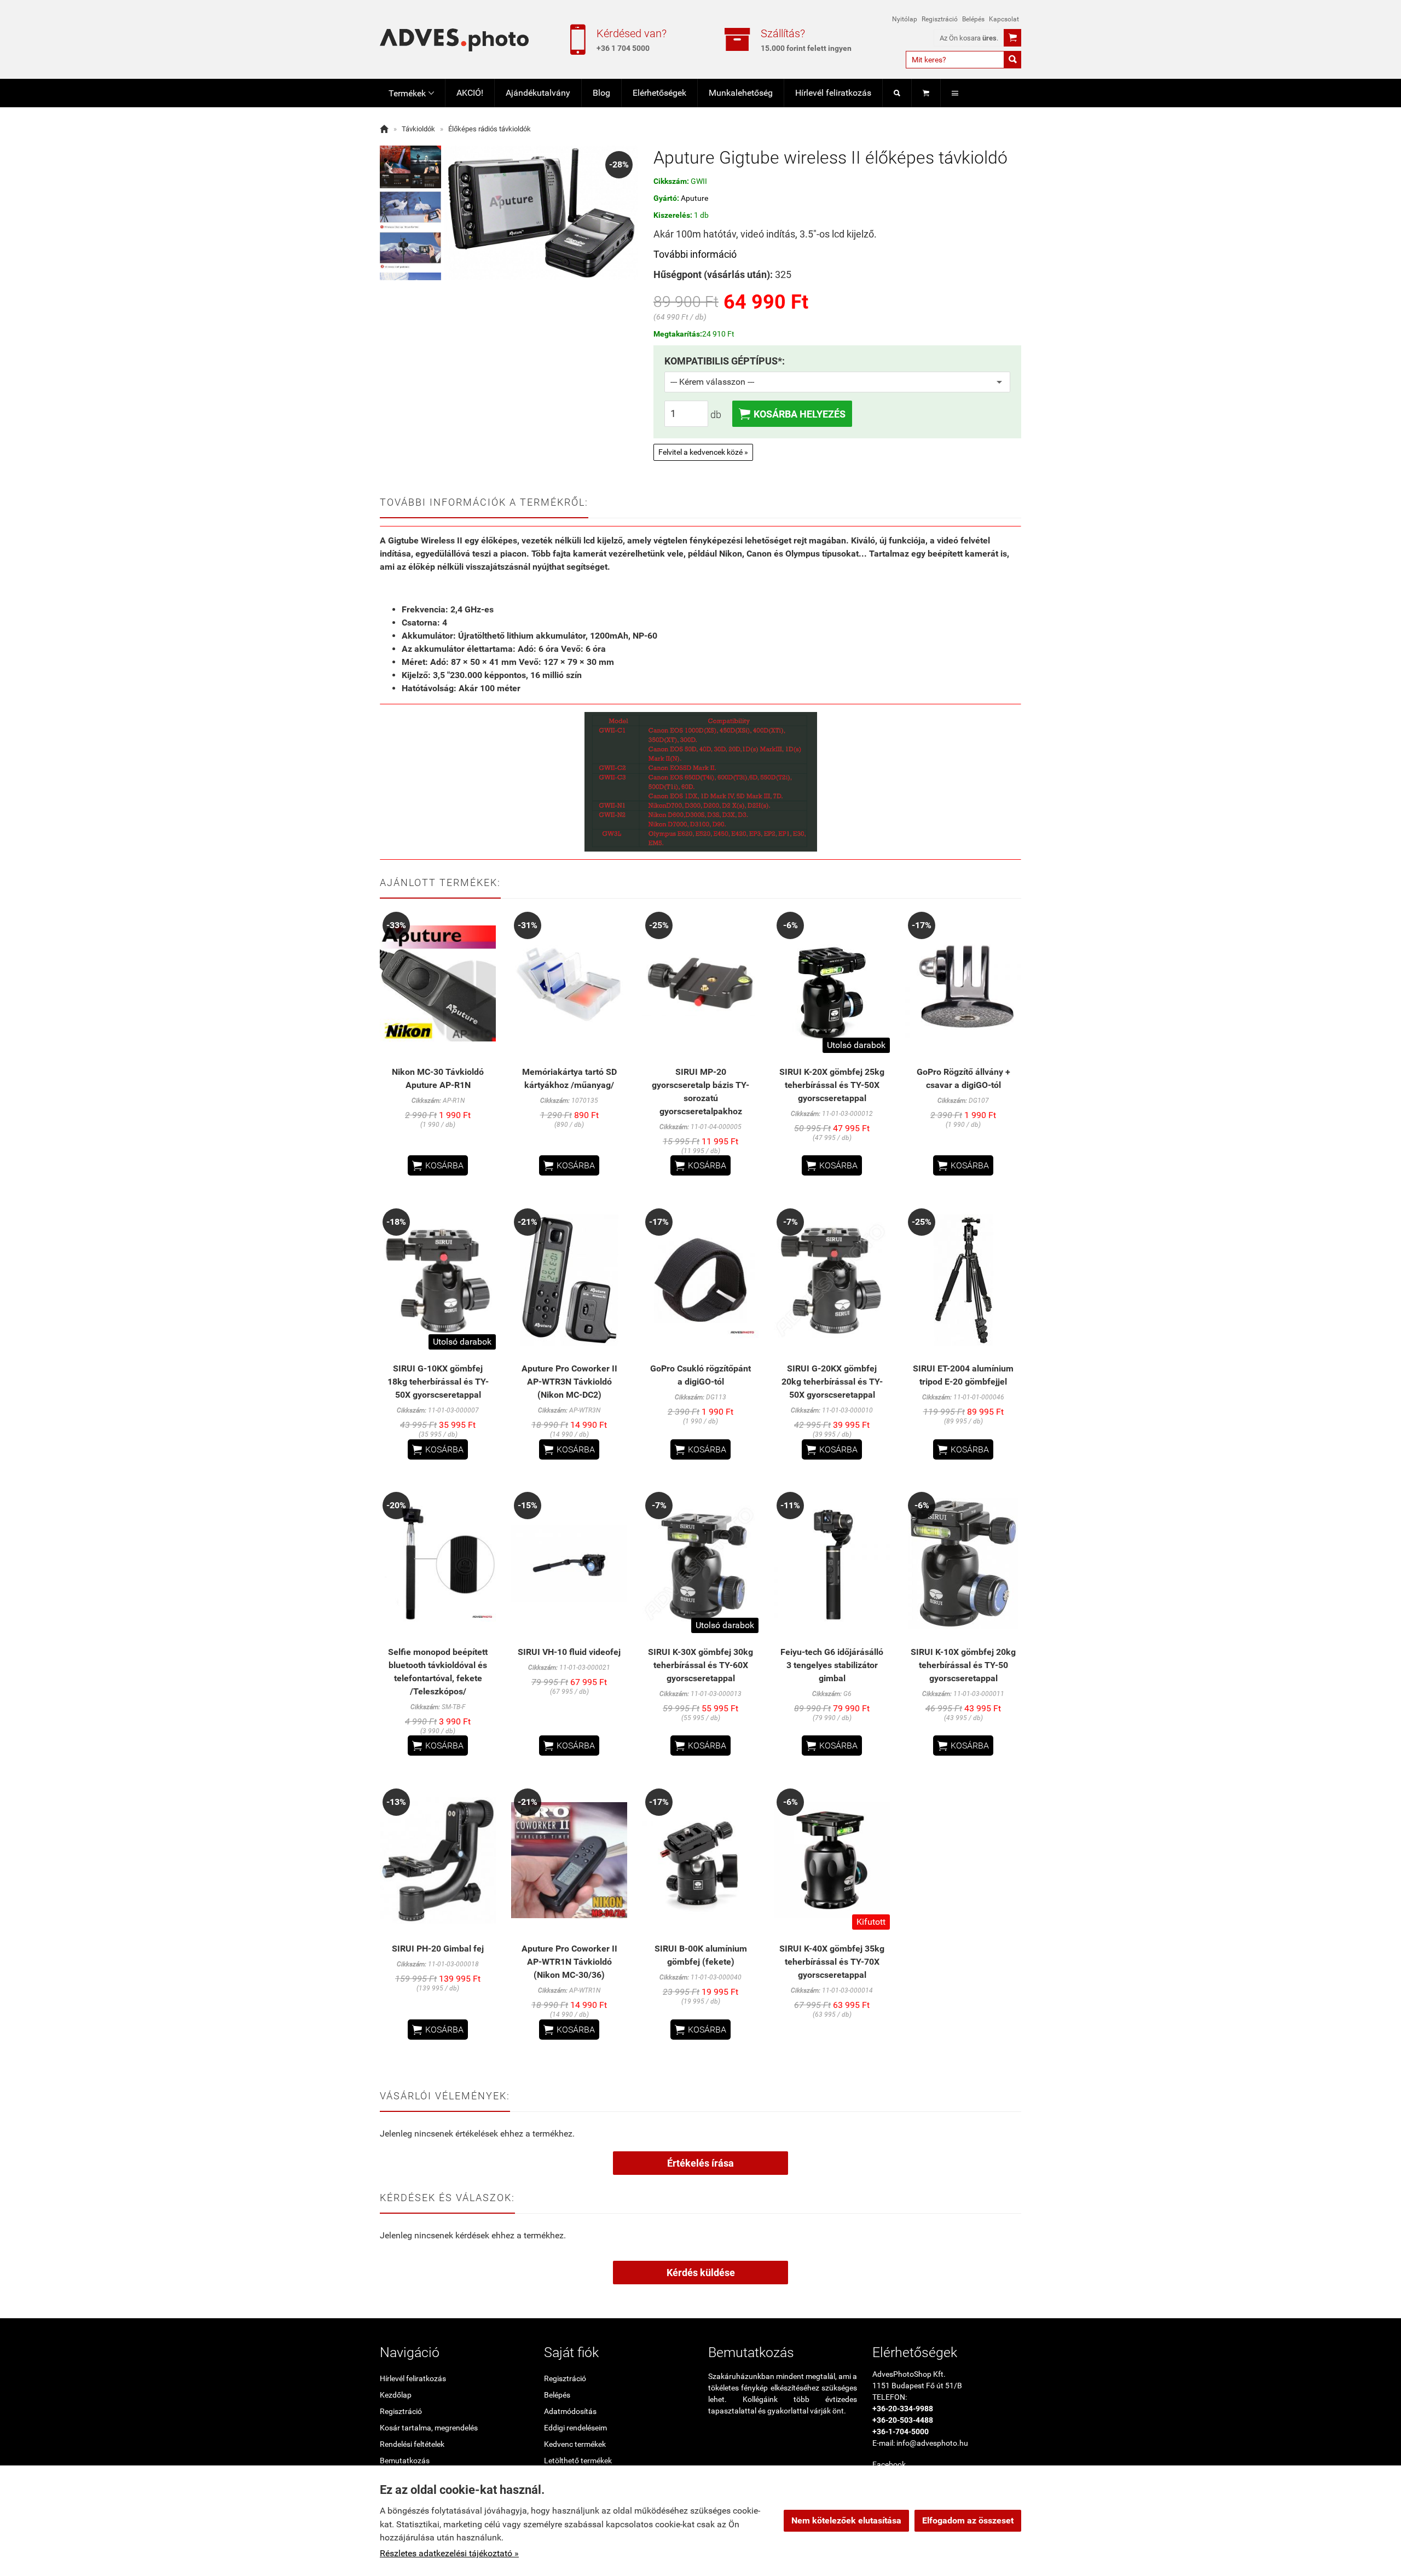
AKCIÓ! (470, 93)
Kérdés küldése (701, 2273)
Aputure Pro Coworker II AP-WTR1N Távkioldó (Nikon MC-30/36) (569, 1962)
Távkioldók (418, 129)
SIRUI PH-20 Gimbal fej (438, 1949)
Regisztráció (940, 19)
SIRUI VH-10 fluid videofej (569, 1652)
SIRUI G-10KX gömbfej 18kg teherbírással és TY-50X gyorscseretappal (438, 1382)
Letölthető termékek (578, 2461)
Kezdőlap (396, 2395)
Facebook (889, 2464)
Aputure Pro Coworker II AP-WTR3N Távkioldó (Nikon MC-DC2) (569, 1382)
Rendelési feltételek (412, 2444)
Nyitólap (905, 19)
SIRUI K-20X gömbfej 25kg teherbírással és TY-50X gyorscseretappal (832, 1085)
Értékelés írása (700, 2163)
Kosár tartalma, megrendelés (429, 2428)
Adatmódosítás (570, 2411)
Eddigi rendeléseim (575, 2428)
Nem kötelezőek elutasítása (846, 2520)
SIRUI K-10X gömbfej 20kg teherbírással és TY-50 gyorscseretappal (963, 1665)
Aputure (694, 198)
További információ (695, 254)
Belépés (973, 19)
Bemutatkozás (405, 2461)
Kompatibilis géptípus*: (725, 361)
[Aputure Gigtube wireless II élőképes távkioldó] (410, 167)
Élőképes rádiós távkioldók (490, 129)
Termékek (411, 93)
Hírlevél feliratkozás (833, 93)
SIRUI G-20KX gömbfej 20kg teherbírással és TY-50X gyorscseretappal (832, 1382)
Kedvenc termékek (575, 2444)
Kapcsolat (1004, 19)
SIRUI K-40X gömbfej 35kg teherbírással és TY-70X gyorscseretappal (832, 1962)
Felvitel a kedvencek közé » (703, 452)
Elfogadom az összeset (968, 2520)
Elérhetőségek (659, 93)
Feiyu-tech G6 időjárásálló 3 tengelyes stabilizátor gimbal (832, 1665)
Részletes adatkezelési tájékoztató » (449, 2553)
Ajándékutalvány (538, 93)
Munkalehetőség (741, 93)
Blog (601, 93)
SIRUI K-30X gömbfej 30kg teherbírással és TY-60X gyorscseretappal (700, 1665)
